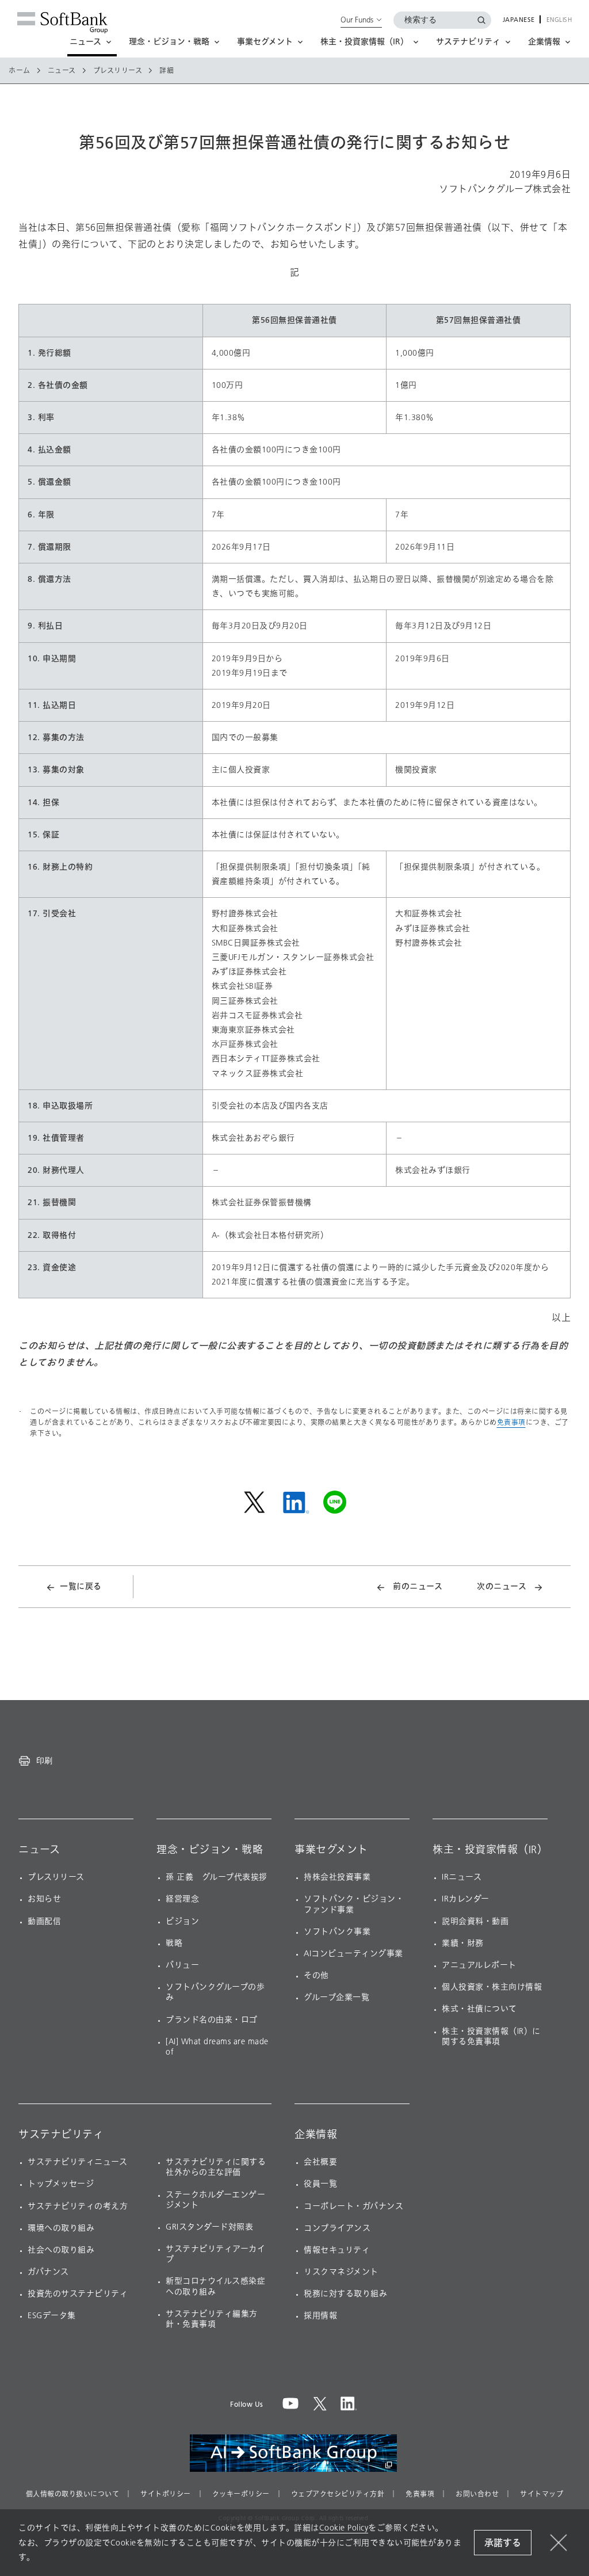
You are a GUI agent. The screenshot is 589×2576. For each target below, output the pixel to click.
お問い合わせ (477, 2494)
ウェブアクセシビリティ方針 (338, 2494)
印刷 (44, 1760)
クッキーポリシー (241, 2494)
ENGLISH (559, 20)
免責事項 (511, 1422)
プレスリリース (118, 71)
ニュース (62, 71)
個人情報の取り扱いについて (73, 2494)
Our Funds (357, 20)
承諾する (503, 2543)
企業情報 (316, 2135)
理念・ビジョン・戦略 (210, 1850)
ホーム (20, 71)
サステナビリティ (61, 2135)
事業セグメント (331, 1850)
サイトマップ (542, 2494)
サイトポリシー (166, 2494)
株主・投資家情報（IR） (490, 1850)
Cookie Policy (344, 2528)
